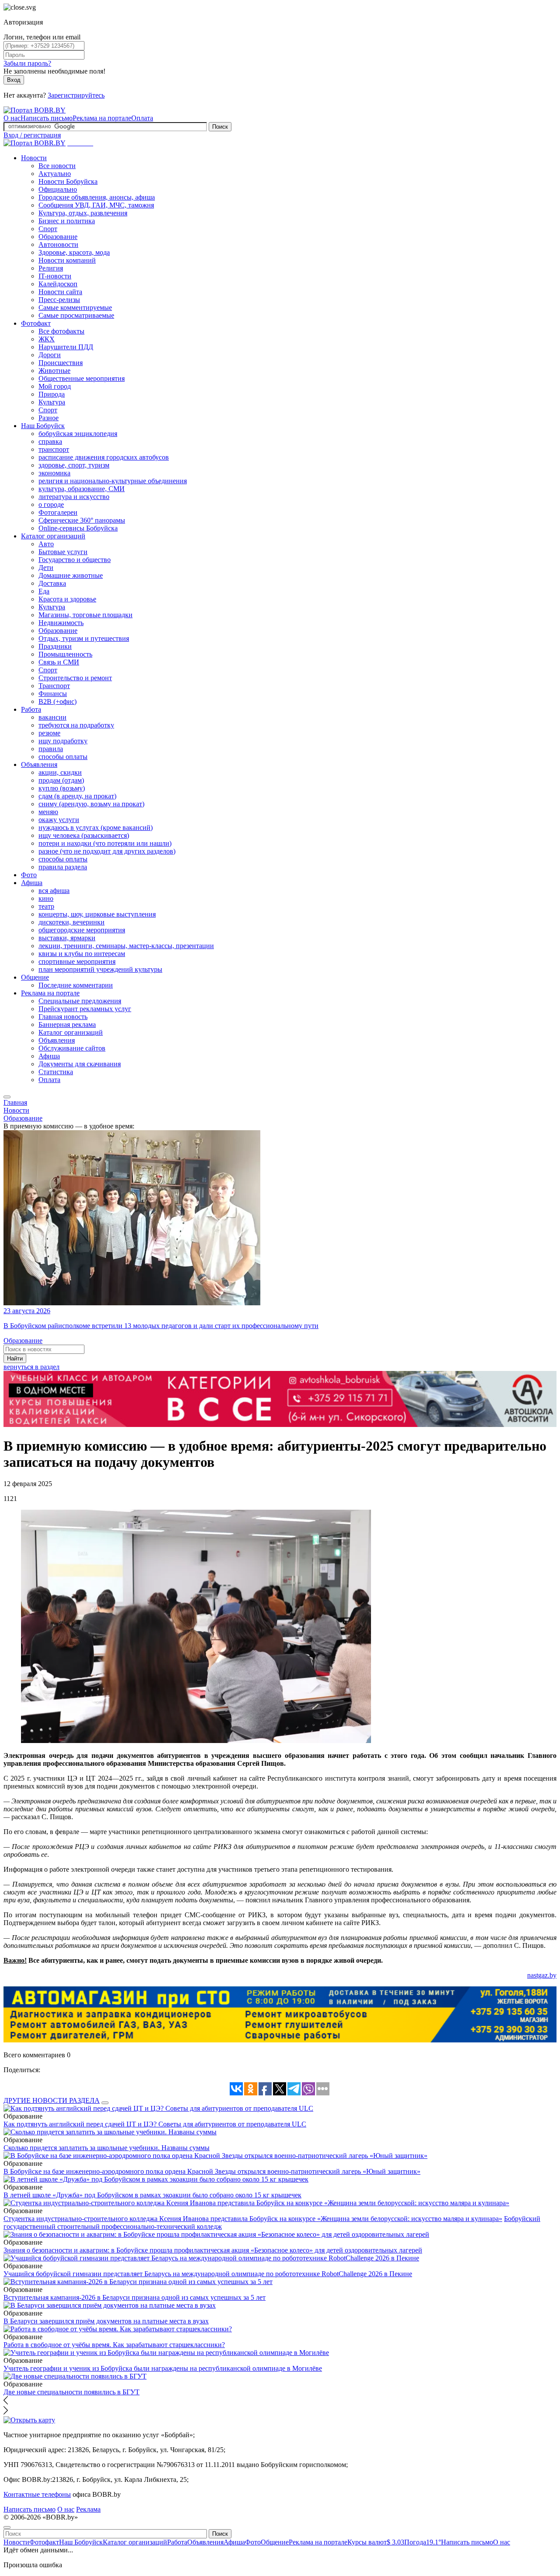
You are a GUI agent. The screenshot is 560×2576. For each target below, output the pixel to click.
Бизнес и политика (67, 221)
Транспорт (54, 686)
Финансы (53, 694)
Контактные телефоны (37, 2494)
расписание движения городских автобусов (104, 457)
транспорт (54, 449)
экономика (54, 473)
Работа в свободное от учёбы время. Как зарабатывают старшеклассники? (114, 2345)
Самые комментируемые (75, 308)
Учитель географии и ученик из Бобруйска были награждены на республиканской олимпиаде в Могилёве (163, 2368)
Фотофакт (36, 323)
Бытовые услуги (63, 552)
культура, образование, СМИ (82, 489)
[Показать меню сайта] (7, 1097)
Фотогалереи (58, 512)
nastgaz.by (542, 1975)
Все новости (57, 166)
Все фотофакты (61, 331)
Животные (54, 371)
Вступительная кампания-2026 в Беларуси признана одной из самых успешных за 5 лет (135, 2297)
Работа (31, 709)
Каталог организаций (53, 536)
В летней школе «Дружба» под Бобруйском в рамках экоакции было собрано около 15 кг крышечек (152, 2195)
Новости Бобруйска (68, 181)
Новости (34, 158)
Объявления (39, 764)
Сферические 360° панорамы (82, 520)
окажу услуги (59, 820)
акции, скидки (60, 772)
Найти (15, 1358)
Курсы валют (376, 2542)
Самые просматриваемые (76, 315)
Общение (35, 977)
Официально (58, 189)
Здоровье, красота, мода (74, 252)
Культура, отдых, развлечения (83, 213)
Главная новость (63, 1017)
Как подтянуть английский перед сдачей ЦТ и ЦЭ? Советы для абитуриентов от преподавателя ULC (155, 2124)
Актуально (55, 174)
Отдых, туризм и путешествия (84, 638)
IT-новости (55, 276)
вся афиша (54, 891)
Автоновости (58, 244)
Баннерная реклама (67, 1024)
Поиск (220, 127)
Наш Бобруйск (43, 426)
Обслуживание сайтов (72, 1048)
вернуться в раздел (31, 1367)
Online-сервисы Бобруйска (78, 528)
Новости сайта (60, 292)
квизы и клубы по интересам (82, 954)
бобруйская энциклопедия (78, 434)
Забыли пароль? (27, 63)
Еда (44, 591)
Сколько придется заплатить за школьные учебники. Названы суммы (107, 2148)
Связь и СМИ (59, 662)
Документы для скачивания (80, 1064)
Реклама (88, 2509)
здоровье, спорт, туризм (74, 465)
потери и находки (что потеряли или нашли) (105, 843)
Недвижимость (61, 623)
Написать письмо (47, 118)
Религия (51, 268)
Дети (46, 568)
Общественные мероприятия (82, 378)
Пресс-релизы (59, 300)
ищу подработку (63, 741)
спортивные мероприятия (77, 961)
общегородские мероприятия (82, 930)
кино (46, 898)
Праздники (55, 646)
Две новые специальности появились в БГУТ (72, 2392)
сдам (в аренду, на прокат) (77, 796)
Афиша (32, 883)
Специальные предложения (80, 1001)
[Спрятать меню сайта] (7, 2527)
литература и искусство (74, 497)
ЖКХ (47, 339)
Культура (52, 402)
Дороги (50, 355)
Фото (29, 875)
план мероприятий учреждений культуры (100, 969)
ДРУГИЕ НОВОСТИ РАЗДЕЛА (52, 2100)
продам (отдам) (61, 780)
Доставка (52, 583)
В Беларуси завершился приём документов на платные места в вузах (106, 2321)
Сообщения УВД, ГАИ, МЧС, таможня (96, 205)
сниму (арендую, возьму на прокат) (91, 804)
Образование (58, 237)
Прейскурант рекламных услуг (85, 1009)
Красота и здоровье (67, 599)
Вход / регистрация (32, 135)
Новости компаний (67, 260)
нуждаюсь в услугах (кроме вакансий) (96, 828)
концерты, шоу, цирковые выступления (97, 914)
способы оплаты (63, 757)
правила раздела (63, 867)
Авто (46, 544)
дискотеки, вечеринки (72, 922)
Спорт (48, 229)
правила (51, 749)
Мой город (55, 386)
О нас (12, 118)
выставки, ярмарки (67, 938)
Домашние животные (71, 575)
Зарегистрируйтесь (76, 95)
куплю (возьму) (62, 788)
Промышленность (65, 654)
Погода (423, 2542)
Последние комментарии (76, 985)
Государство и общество (75, 560)
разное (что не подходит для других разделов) (107, 851)
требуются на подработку (76, 725)
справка (50, 441)
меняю (48, 812)
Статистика (56, 1072)
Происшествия (61, 363)
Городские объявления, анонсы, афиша (97, 197)
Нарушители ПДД (66, 347)
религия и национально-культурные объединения (113, 481)
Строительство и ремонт (75, 678)
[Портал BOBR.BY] (35, 110)
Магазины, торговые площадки (86, 615)
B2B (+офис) (58, 701)
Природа (52, 394)
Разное (49, 418)
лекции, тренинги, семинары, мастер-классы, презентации (126, 946)
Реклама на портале (102, 118)
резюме (49, 733)
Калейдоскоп (58, 284)
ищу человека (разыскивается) (84, 835)
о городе (51, 504)
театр (46, 906)
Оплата (142, 118)
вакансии (52, 717)
